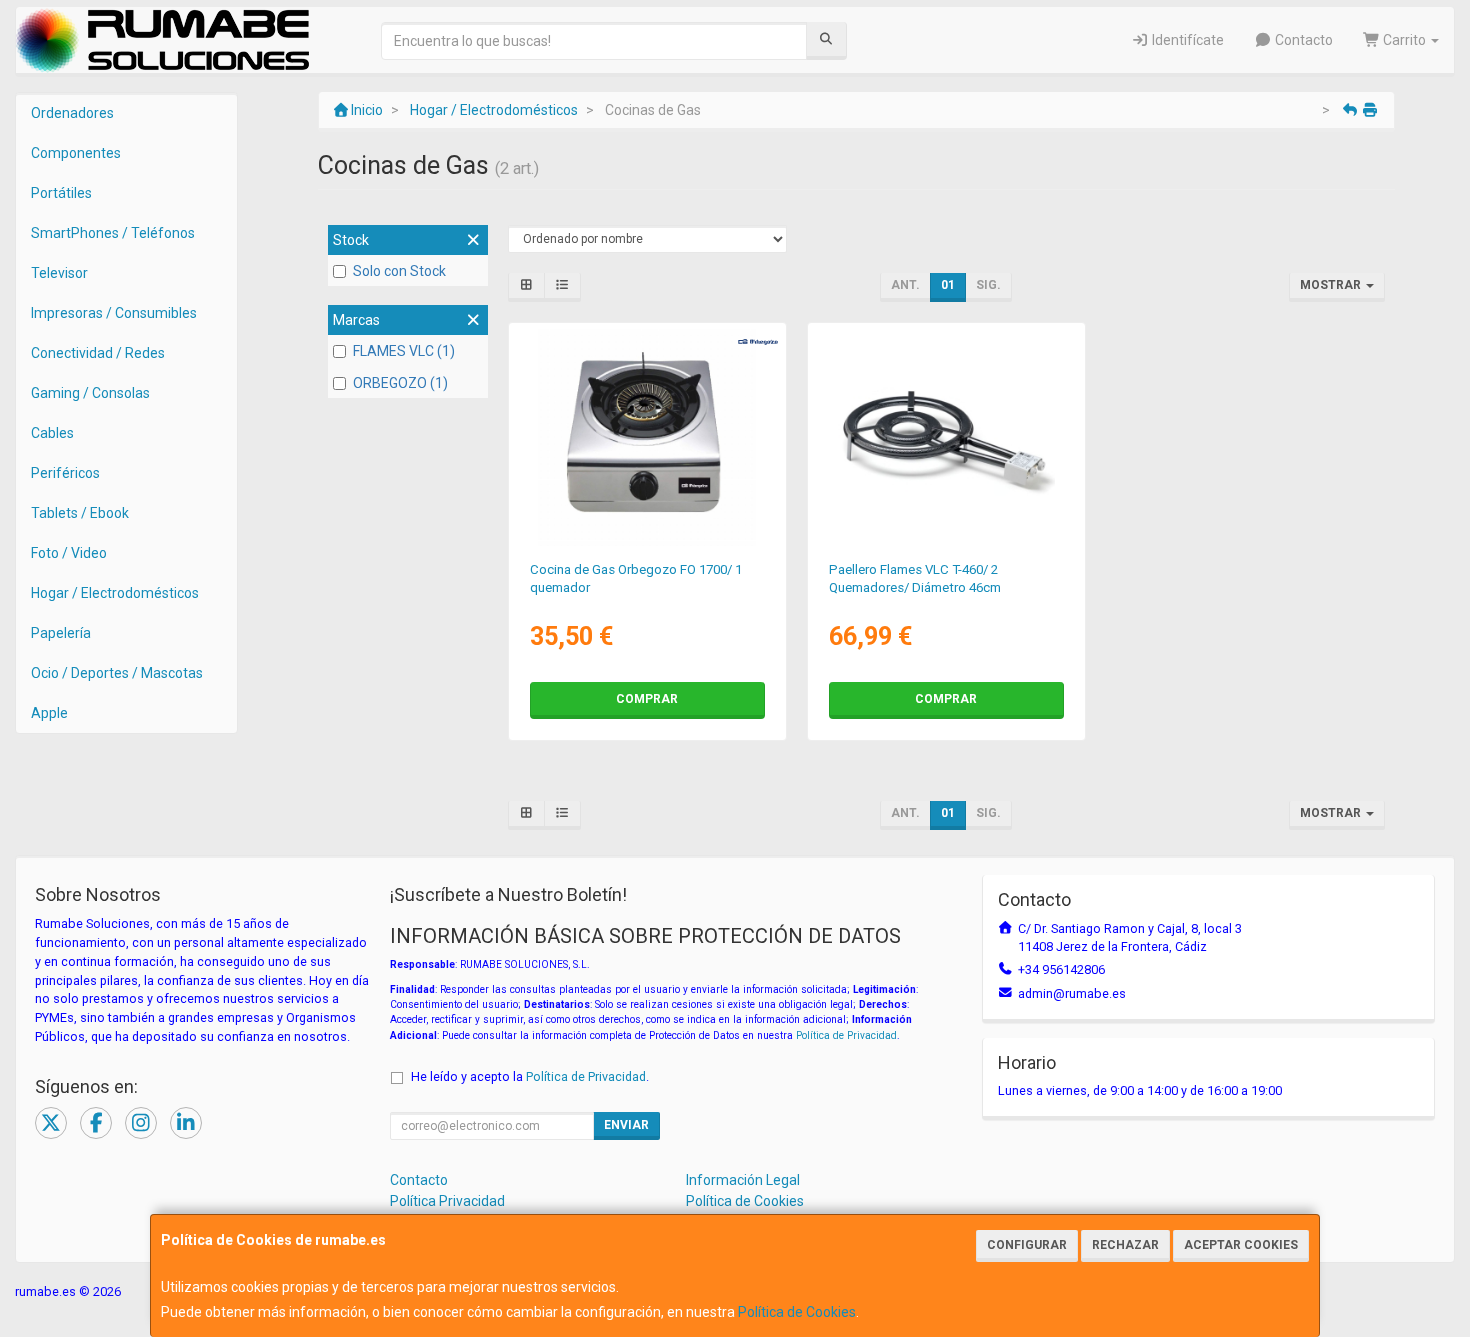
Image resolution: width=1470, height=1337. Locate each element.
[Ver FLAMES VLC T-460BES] (947, 438)
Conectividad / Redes (98, 353)
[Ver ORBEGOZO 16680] (647, 438)
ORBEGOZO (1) (400, 383)
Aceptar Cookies (1241, 1245)
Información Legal (743, 1180)
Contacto (1302, 40)
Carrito (1404, 40)
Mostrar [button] (1332, 285)
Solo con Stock (399, 271)
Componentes (76, 153)
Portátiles (61, 193)
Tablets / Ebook (80, 513)
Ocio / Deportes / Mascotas (117, 673)
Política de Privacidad (846, 1035)
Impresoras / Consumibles (114, 313)
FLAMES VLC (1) (404, 351)
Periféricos (65, 473)
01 (948, 285)
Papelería (61, 633)
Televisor (59, 273)
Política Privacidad (447, 1201)
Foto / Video (69, 553)
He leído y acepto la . (530, 1076)
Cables (52, 433)
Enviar (626, 1125)
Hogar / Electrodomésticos (115, 593)
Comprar (647, 699)
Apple (49, 713)
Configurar (1027, 1245)
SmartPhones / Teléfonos (113, 233)
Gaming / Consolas (90, 393)
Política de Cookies (797, 1312)
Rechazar (1125, 1245)
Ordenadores (72, 113)
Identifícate (1186, 40)
